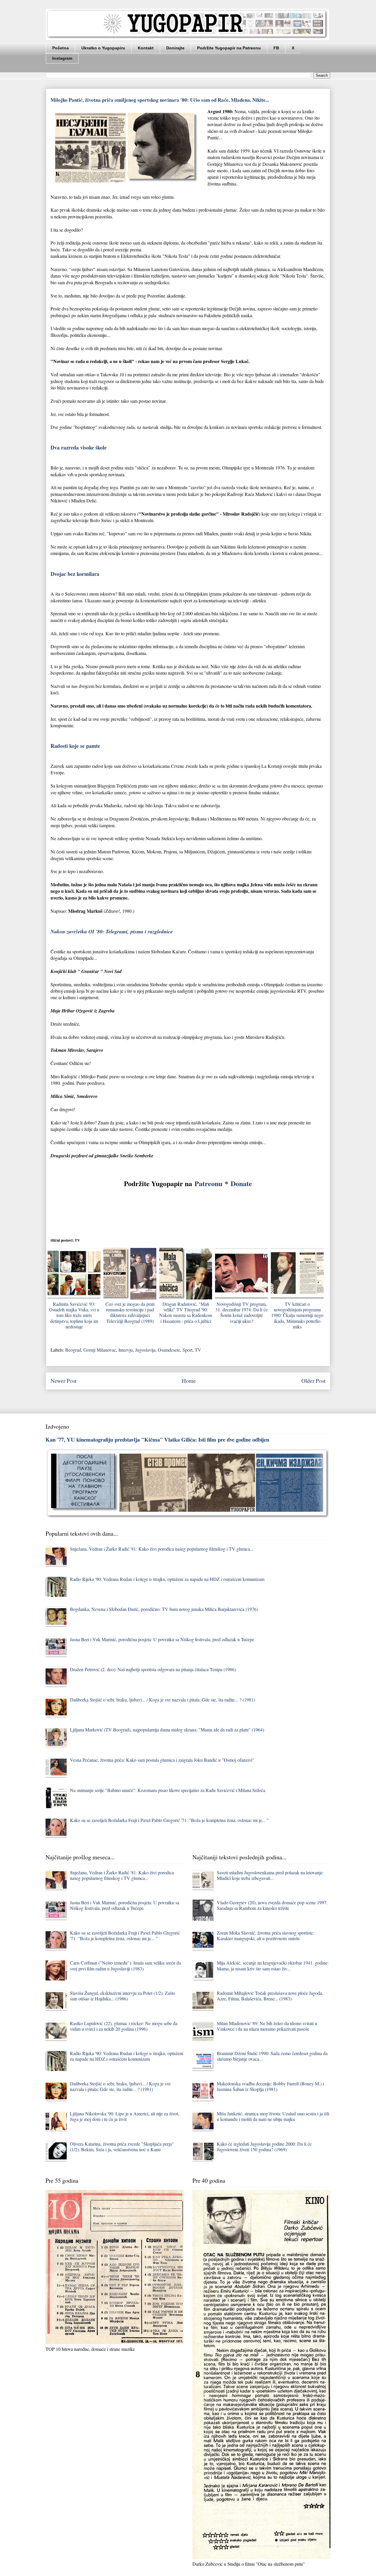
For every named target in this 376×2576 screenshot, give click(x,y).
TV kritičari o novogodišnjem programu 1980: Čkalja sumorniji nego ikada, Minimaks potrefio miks (297, 1315)
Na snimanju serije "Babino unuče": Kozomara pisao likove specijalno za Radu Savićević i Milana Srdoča (168, 1790)
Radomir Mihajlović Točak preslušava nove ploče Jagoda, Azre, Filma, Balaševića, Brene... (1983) (270, 1996)
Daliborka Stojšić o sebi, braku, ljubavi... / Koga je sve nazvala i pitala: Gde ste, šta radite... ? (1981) (162, 1700)
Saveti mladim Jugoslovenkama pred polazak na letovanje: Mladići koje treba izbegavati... (270, 1875)
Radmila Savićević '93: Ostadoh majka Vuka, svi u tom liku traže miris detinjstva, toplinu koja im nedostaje (74, 1315)
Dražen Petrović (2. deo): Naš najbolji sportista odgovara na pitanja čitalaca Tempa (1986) (153, 1669)
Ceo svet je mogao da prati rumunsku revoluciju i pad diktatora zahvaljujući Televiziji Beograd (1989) (130, 1312)
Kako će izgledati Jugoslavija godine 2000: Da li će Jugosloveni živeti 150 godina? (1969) (264, 2147)
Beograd (73, 1350)
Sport (187, 1350)
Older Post (313, 1381)
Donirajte (175, 48)
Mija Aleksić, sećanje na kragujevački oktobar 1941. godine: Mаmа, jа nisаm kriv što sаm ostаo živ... (273, 1965)
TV (198, 1350)
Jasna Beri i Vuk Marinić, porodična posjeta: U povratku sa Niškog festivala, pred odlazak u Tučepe (162, 1639)
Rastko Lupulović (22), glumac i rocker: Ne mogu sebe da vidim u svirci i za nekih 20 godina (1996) (124, 2026)
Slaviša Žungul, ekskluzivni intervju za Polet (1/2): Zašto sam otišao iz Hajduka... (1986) (122, 1996)
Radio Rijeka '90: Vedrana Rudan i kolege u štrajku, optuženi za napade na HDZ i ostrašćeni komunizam (167, 1579)
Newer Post (63, 1381)
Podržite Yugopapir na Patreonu (229, 48)
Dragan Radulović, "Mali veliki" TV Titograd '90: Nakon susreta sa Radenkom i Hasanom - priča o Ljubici (186, 1312)
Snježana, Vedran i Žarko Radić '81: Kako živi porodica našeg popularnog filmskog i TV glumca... (162, 1549)
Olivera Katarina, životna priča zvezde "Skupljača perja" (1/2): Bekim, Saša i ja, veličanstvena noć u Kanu (122, 2147)
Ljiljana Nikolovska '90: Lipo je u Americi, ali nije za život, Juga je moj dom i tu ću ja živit (125, 2116)
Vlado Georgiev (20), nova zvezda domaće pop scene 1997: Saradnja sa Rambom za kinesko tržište (272, 1905)
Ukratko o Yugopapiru (103, 48)
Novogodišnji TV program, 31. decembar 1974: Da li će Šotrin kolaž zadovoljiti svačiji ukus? (241, 1312)
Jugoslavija (145, 1350)
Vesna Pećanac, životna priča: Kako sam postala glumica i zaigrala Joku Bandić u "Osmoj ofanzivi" (162, 1760)
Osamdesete (169, 1350)
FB (276, 48)
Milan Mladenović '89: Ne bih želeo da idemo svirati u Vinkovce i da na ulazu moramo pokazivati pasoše (267, 2026)
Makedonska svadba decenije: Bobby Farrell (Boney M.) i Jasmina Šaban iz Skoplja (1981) (270, 2086)
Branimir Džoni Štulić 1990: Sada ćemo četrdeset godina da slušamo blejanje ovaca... (272, 2056)
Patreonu (208, 1183)
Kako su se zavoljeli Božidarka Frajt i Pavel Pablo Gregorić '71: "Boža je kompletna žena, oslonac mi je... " (169, 1820)
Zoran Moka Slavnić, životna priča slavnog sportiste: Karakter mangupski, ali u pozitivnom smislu (265, 1935)
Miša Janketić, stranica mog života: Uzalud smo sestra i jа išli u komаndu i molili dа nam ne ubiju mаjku (273, 2116)
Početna (61, 48)
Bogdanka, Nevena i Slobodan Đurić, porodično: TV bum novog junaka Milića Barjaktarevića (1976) (164, 1609)
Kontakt (146, 48)
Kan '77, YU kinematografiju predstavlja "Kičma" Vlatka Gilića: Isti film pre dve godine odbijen (157, 1439)
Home (189, 1381)
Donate (241, 1183)
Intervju (126, 1350)
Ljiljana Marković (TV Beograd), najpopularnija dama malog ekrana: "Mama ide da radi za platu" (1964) (167, 1730)
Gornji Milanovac (100, 1350)
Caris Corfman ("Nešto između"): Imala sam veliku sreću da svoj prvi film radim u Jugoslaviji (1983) (125, 1965)
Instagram (62, 58)
